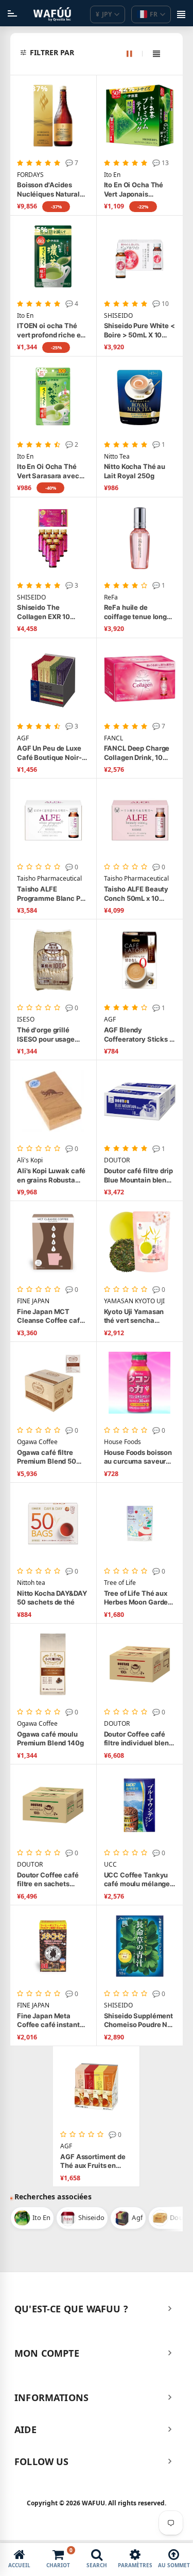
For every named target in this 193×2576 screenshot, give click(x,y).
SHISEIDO (118, 316)
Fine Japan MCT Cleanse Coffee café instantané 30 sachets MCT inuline (50, 1316)
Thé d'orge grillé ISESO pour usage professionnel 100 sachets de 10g (46, 1035)
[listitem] (32, 2218)
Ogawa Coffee (37, 1442)
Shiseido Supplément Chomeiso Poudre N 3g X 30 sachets (139, 2021)
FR (154, 14)
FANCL (113, 738)
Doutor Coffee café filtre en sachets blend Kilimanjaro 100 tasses (52, 1880)
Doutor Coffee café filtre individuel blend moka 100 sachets (138, 1739)
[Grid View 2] (135, 54)
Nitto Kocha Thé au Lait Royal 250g (135, 471)
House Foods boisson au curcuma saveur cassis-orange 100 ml (139, 1457)
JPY (104, 14)
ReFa (111, 597)
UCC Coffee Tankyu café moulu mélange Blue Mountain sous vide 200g (137, 1880)
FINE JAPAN (33, 1301)
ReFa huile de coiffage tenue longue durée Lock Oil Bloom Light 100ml (139, 612)
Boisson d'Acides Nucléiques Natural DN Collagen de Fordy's (48, 190)
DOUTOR (117, 1160)
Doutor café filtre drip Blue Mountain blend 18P (138, 1176)
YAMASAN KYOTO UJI (134, 1301)
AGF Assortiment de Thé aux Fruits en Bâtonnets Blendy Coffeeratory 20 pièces (93, 2161)
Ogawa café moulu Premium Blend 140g (50, 1739)
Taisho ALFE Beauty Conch (136, 894)
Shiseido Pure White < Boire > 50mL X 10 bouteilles (139, 330)
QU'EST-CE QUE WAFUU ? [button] (71, 2309)
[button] (102, 53)
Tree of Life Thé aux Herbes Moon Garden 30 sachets (138, 1598)
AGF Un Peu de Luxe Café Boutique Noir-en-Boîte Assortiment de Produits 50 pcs (52, 753)
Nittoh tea (31, 1583)
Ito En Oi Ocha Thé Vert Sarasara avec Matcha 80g (48, 471)
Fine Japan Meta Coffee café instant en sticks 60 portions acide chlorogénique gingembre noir (51, 2021)
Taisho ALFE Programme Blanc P (50, 894)
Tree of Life (120, 1583)
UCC (110, 1865)
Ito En (112, 175)
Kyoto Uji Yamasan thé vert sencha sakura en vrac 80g (135, 1316)
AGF (23, 738)
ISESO (26, 1019)
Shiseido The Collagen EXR (43, 612)
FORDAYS (30, 175)
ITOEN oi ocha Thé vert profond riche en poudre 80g (51, 330)
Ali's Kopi (30, 1160)
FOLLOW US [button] (42, 2461)
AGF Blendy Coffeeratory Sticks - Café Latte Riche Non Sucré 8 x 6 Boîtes (138, 1035)
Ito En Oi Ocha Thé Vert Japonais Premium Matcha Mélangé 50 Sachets (137, 190)
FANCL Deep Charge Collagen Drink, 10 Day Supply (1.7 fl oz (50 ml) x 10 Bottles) (137, 753)
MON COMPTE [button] (47, 2353)
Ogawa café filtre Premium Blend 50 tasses (47, 1457)
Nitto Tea (117, 457)
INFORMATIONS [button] (51, 2397)
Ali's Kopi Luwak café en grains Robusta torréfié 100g (51, 1176)
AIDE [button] (25, 2429)
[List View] (156, 54)
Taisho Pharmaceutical (49, 879)
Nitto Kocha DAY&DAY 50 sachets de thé (52, 1598)
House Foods (122, 1442)
